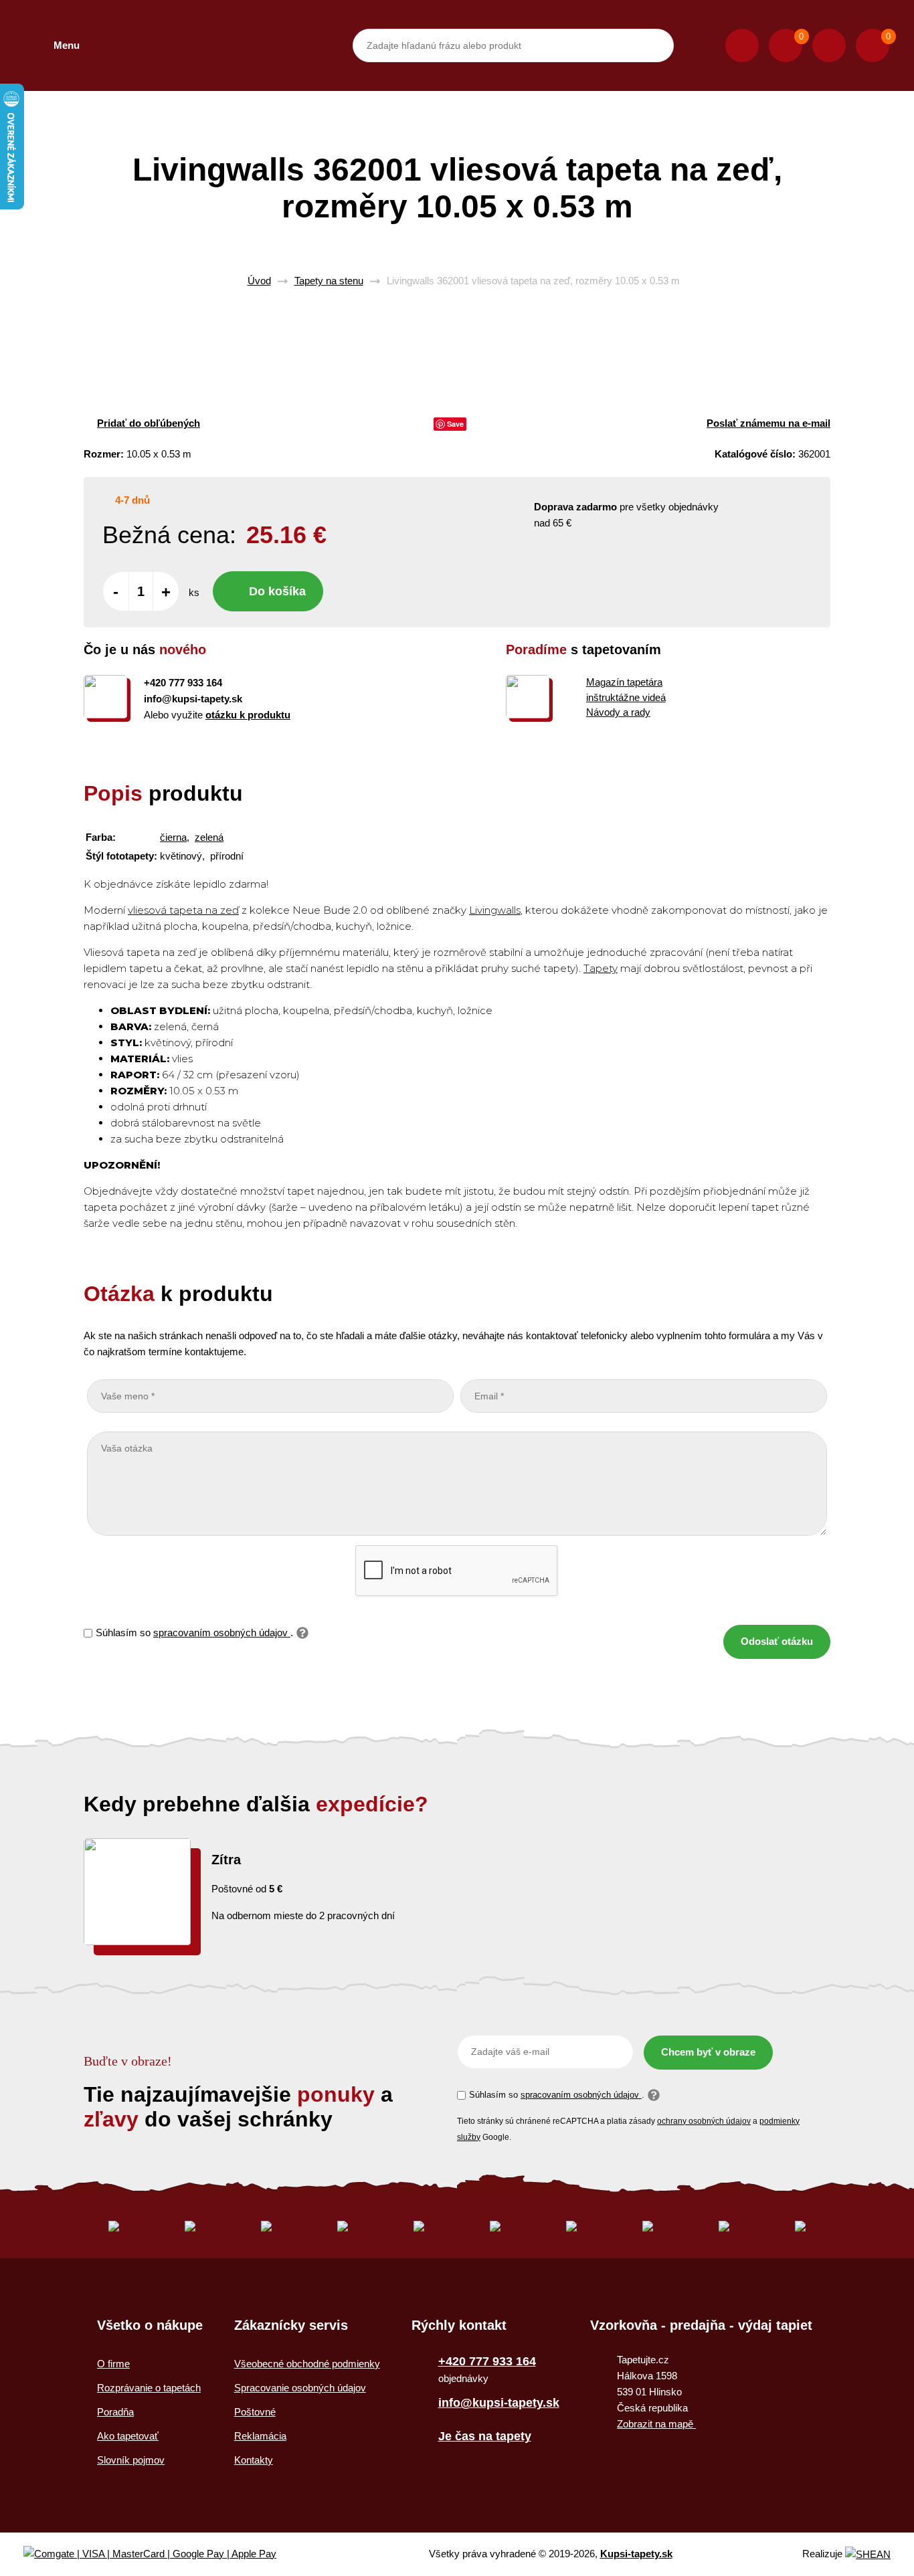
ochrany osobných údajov (704, 2121)
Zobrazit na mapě (656, 2424)
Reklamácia (260, 2436)
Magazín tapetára (624, 682)
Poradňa (115, 2412)
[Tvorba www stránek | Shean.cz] (868, 2554)
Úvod (259, 281)
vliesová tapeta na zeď (183, 910)
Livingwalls (495, 910)
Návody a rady (618, 712)
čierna (173, 837)
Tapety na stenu (329, 281)
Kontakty (254, 2460)
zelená (209, 837)
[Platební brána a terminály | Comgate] (161, 2554)
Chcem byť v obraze (708, 2052)
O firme (113, 2364)
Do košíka (277, 591)
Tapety (601, 968)
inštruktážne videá (626, 697)
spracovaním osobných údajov (222, 1632)
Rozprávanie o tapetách (149, 2388)
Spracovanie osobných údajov (300, 2388)
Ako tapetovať (128, 2436)
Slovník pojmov (131, 2460)
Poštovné (255, 2412)
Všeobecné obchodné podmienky (307, 2364)
